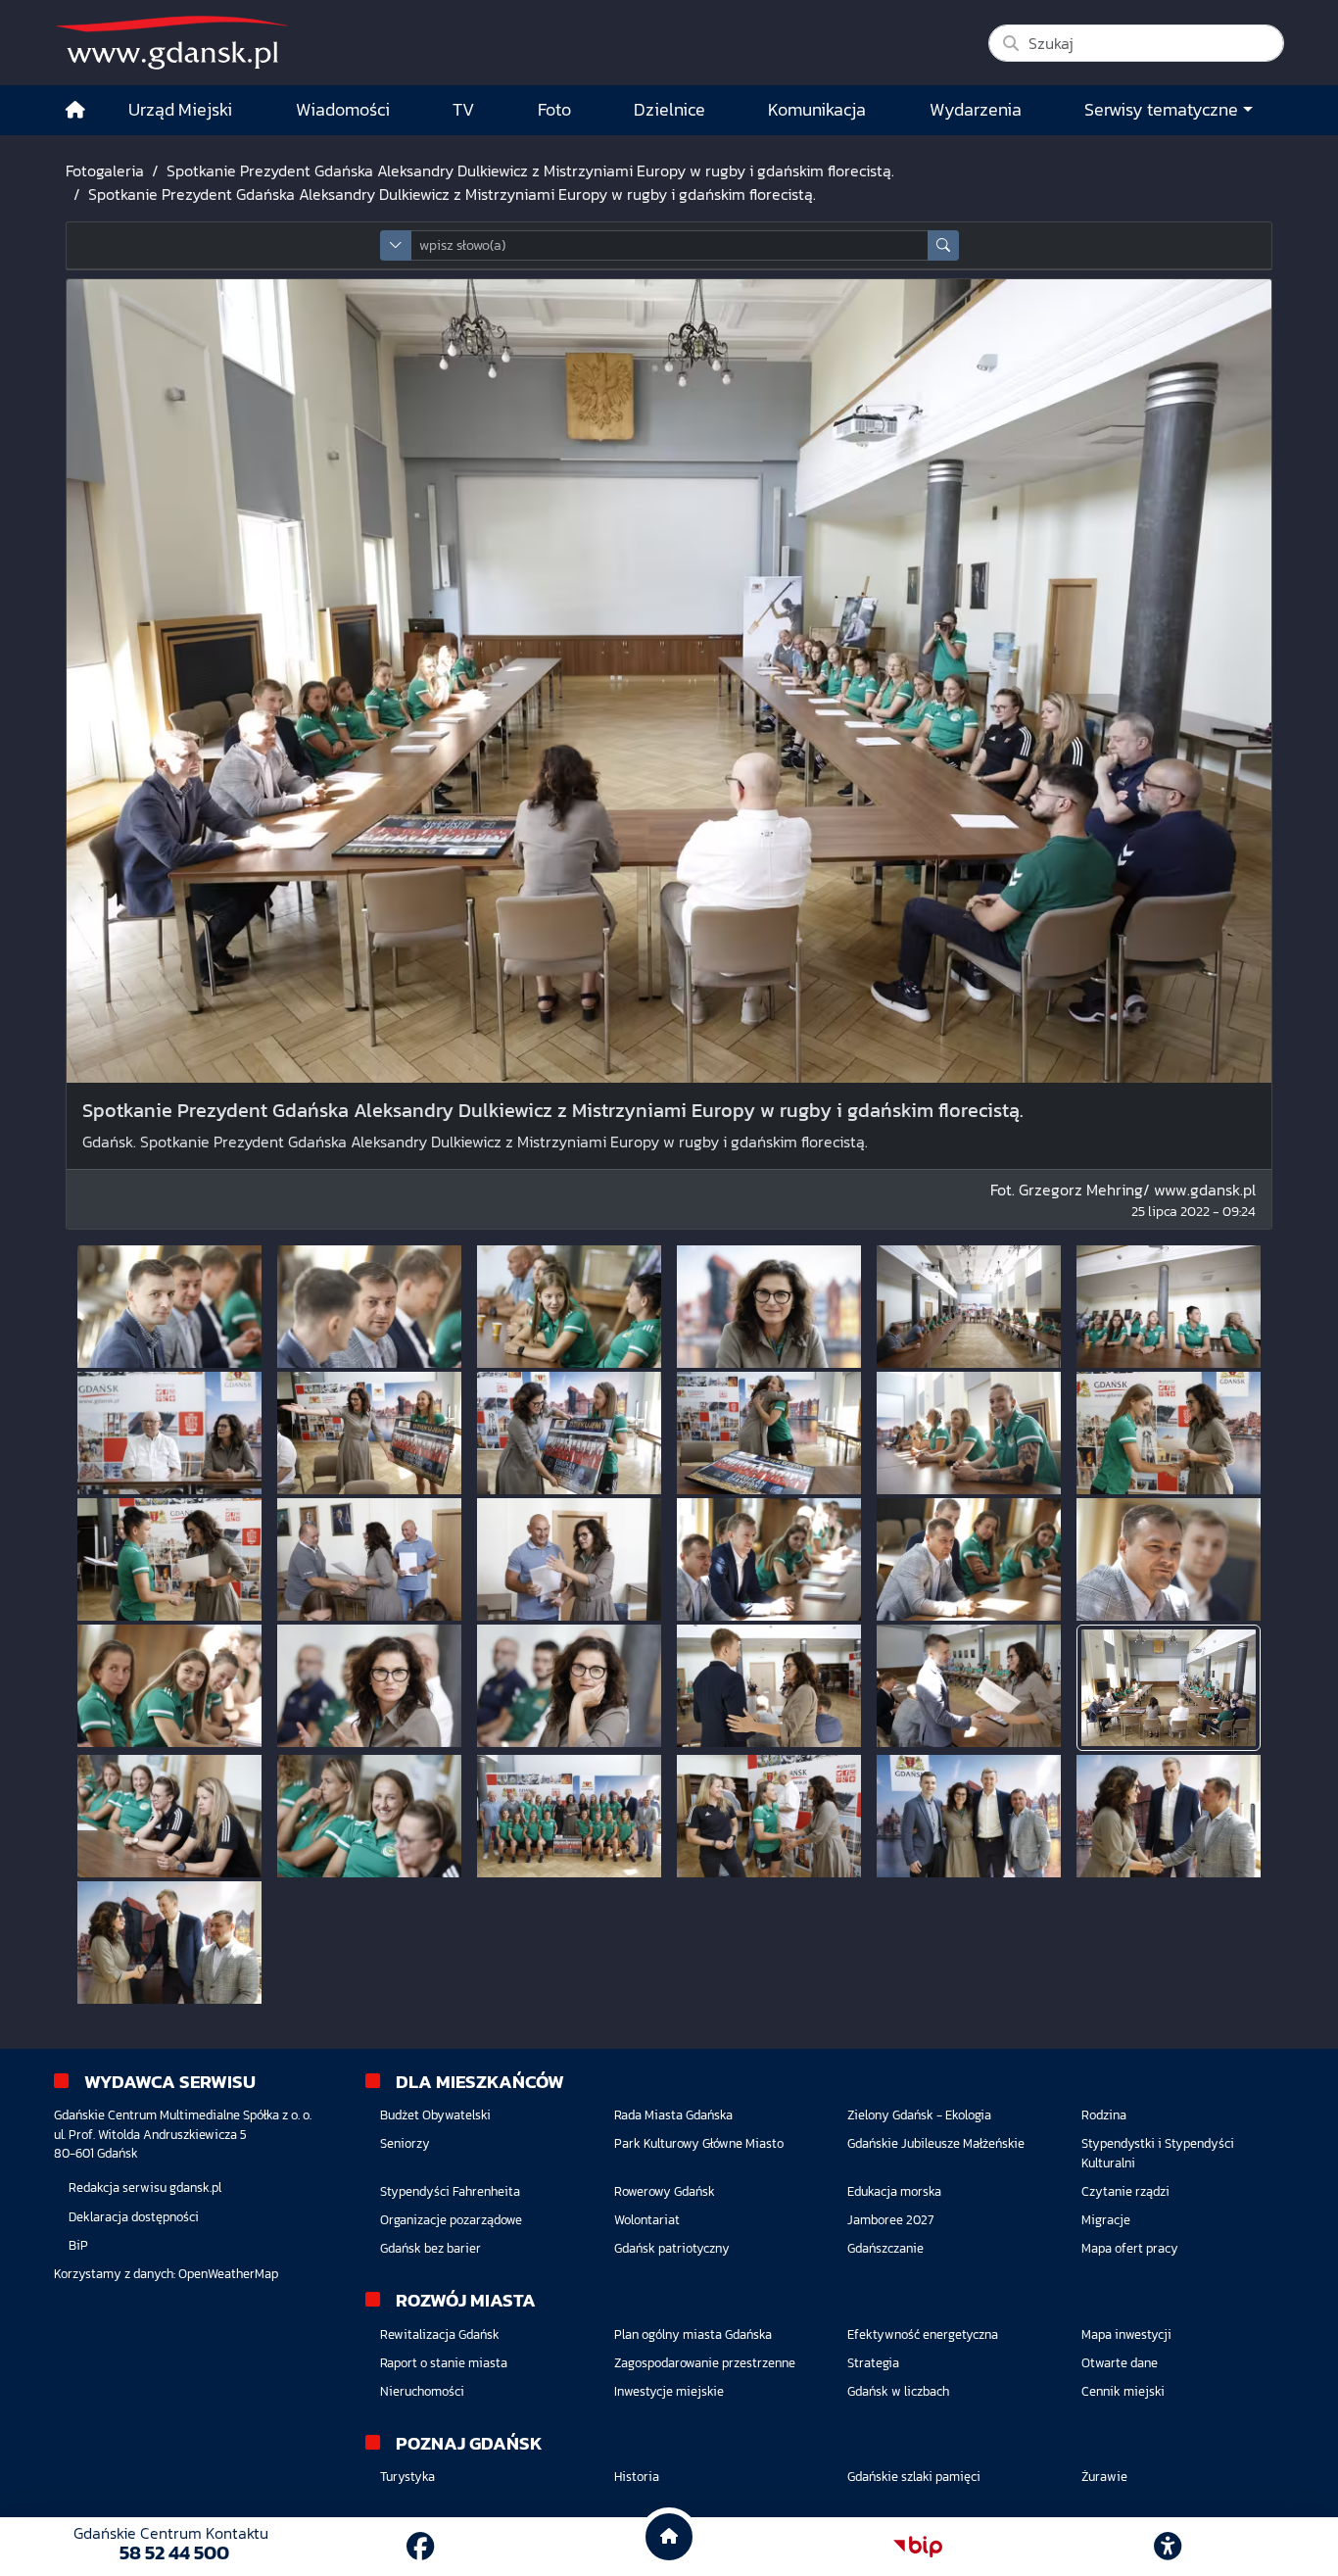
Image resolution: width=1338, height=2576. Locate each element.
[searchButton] (943, 245)
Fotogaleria (105, 170)
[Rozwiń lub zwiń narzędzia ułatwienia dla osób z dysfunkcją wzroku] (1168, 2547)
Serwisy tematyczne (1161, 110)
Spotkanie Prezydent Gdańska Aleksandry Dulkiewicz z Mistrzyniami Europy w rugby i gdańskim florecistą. (530, 170)
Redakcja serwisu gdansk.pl (145, 2187)
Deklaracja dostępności (134, 2217)
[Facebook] (420, 2547)
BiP (78, 2245)
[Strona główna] (75, 110)
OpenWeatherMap (228, 2274)
